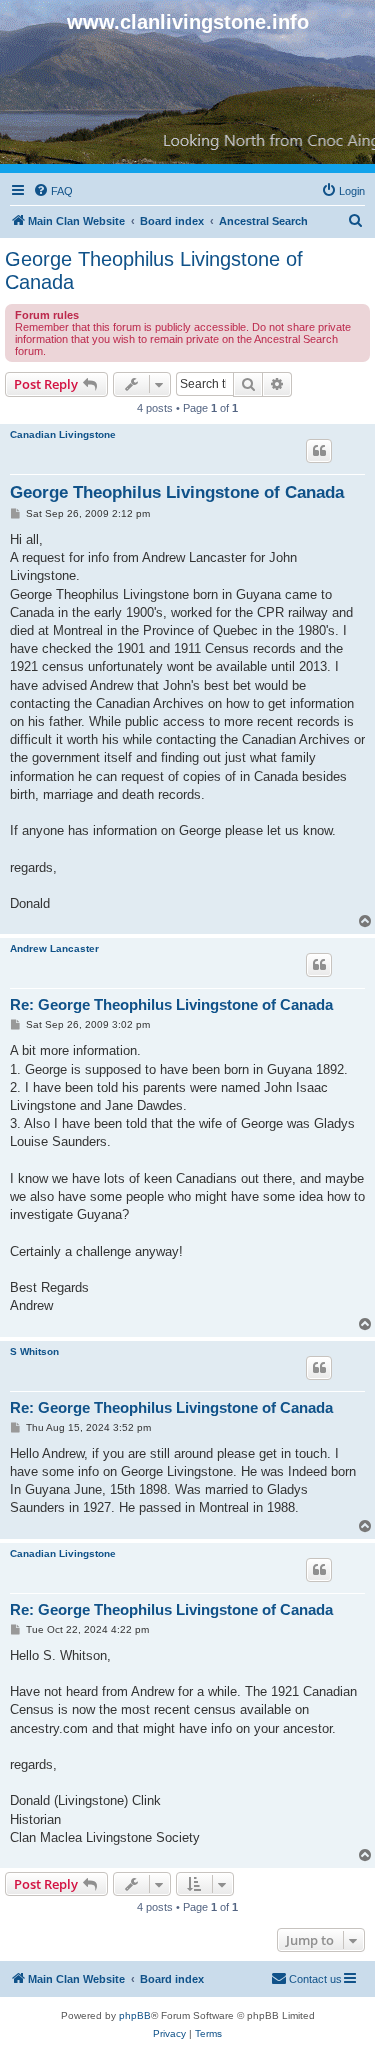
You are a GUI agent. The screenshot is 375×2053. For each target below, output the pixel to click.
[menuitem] (53, 191)
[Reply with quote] (319, 451)
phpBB (135, 2015)
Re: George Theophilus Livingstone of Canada (171, 1004)
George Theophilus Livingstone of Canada (154, 270)
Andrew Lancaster (54, 948)
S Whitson (34, 1351)
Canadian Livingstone (63, 434)
